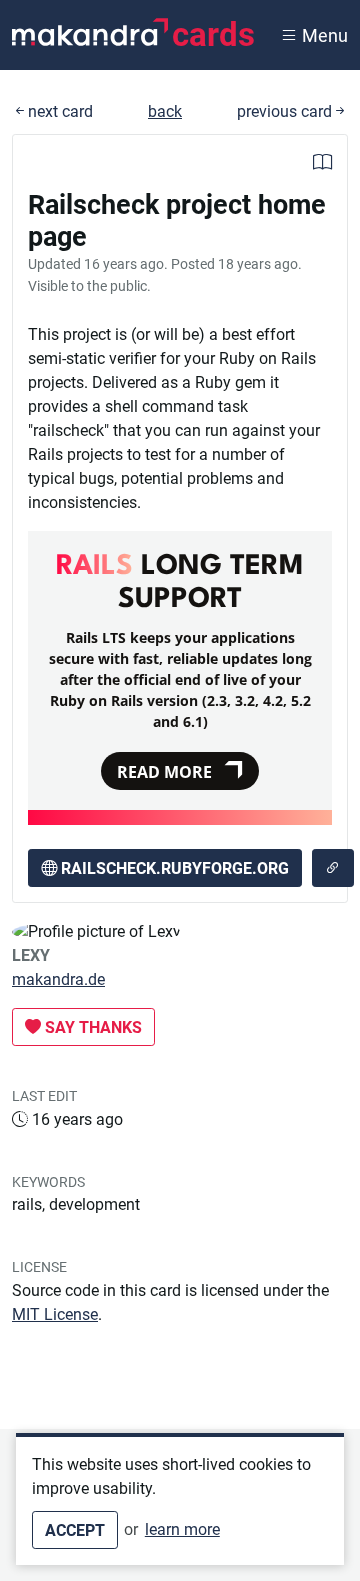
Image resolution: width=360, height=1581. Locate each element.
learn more (182, 1529)
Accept (75, 1530)
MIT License (55, 1314)
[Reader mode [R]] (322, 164)
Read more (164, 772)
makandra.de (58, 979)
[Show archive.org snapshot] (333, 868)
